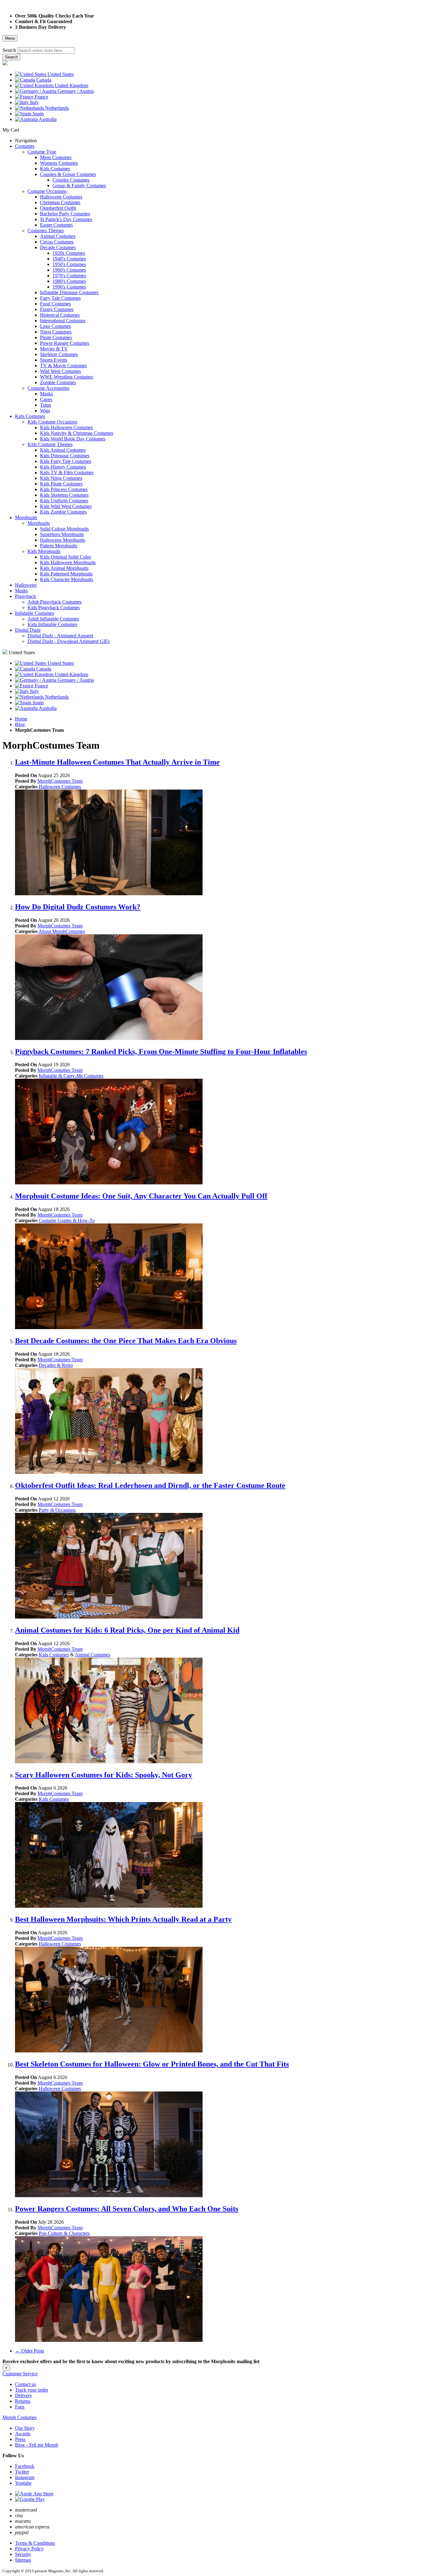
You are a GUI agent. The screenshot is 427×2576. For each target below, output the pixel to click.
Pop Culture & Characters (64, 2233)
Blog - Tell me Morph (37, 2445)
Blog (20, 724)
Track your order (32, 2390)
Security (23, 2554)
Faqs (20, 2407)
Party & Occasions (57, 1510)
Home (21, 719)
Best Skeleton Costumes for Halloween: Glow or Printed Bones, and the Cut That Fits (152, 2064)
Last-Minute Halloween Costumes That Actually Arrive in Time (117, 762)
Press (20, 2439)
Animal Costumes (92, 1655)
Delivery (24, 2395)
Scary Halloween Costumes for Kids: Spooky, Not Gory (104, 1775)
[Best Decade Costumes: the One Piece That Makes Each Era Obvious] (109, 1472)
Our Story (25, 2428)
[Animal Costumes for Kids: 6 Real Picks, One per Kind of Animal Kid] (109, 1762)
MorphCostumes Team (60, 781)
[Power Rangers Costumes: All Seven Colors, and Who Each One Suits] (109, 2340)
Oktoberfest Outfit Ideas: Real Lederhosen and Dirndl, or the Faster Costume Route (150, 1485)
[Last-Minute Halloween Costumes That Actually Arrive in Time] (109, 894)
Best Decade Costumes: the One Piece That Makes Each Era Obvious (126, 1341)
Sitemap (23, 2560)
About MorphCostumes (62, 931)
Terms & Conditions (35, 2543)
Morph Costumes (20, 2417)
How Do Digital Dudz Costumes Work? (78, 907)
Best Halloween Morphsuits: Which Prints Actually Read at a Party (123, 1919)
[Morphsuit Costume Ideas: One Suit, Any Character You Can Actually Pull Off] (109, 1327)
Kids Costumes (54, 1655)
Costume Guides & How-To (67, 1220)
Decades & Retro (56, 1365)
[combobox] (46, 50)
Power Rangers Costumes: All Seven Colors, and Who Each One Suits (127, 2209)
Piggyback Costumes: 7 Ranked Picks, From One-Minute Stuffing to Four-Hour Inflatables (161, 1052)
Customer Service (20, 2374)
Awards (23, 2434)
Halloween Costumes (60, 787)
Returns (23, 2401)
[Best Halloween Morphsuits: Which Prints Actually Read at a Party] (109, 2051)
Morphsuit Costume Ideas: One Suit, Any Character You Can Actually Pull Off (141, 1196)
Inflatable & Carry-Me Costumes (71, 1076)
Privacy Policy (29, 2549)
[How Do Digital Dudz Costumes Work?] (109, 1038)
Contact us (25, 2384)
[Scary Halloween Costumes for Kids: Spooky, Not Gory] (109, 1906)
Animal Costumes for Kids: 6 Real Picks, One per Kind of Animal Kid (127, 1630)
